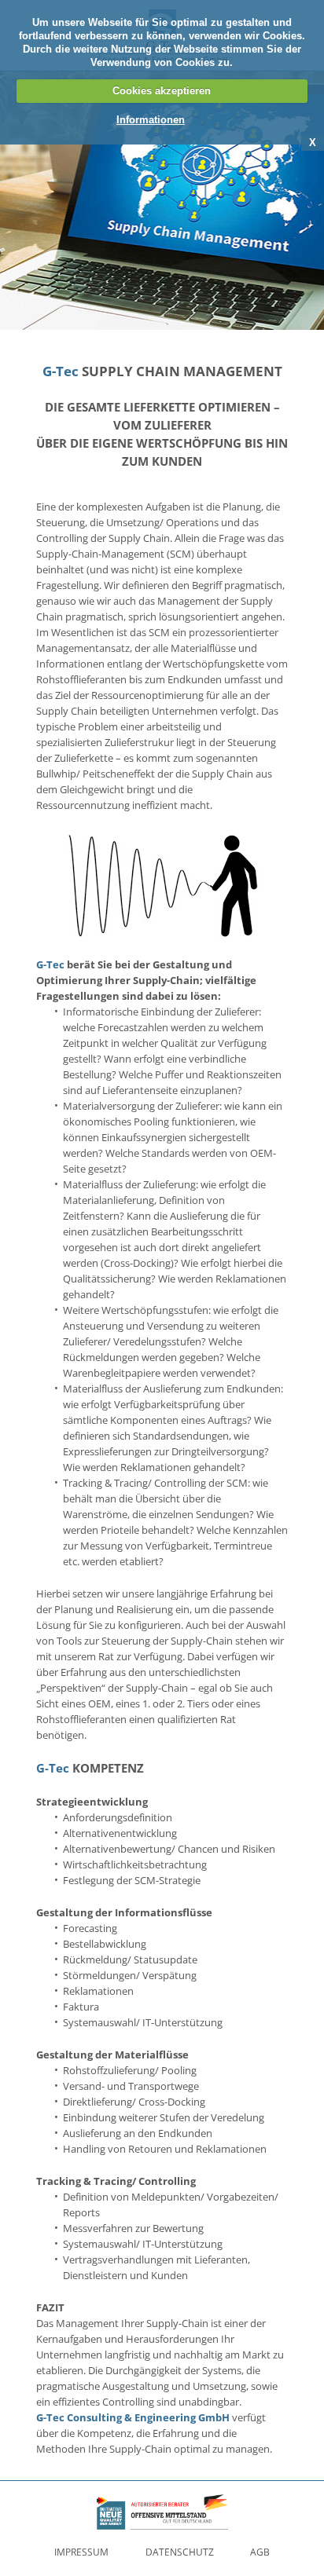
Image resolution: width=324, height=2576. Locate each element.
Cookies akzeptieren (162, 91)
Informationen (151, 120)
